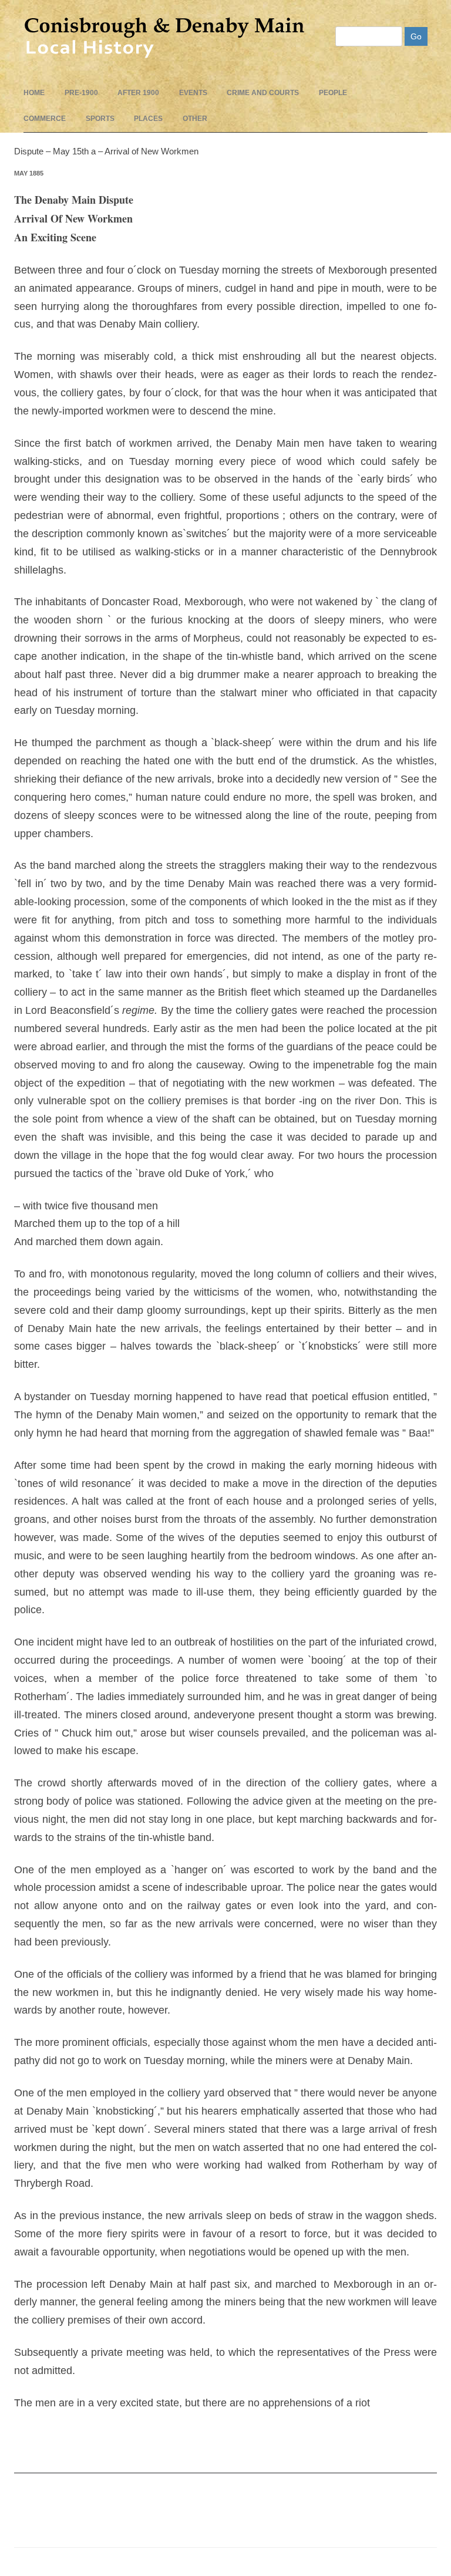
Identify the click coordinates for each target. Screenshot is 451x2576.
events (193, 93)
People (333, 93)
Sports (100, 119)
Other (195, 119)
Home (34, 93)
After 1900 (138, 93)
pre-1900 (81, 93)
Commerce (45, 119)
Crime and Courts (263, 93)
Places (148, 119)
